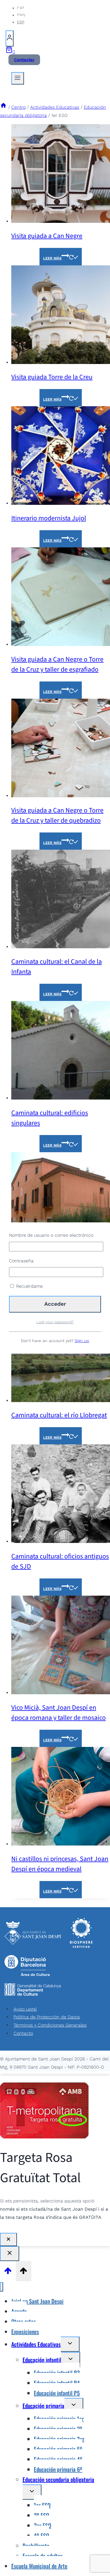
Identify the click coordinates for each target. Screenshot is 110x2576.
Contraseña (21, 1261)
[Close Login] (10, 2254)
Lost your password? (55, 1322)
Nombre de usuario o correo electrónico (51, 1235)
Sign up (82, 1341)
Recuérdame (29, 1286)
